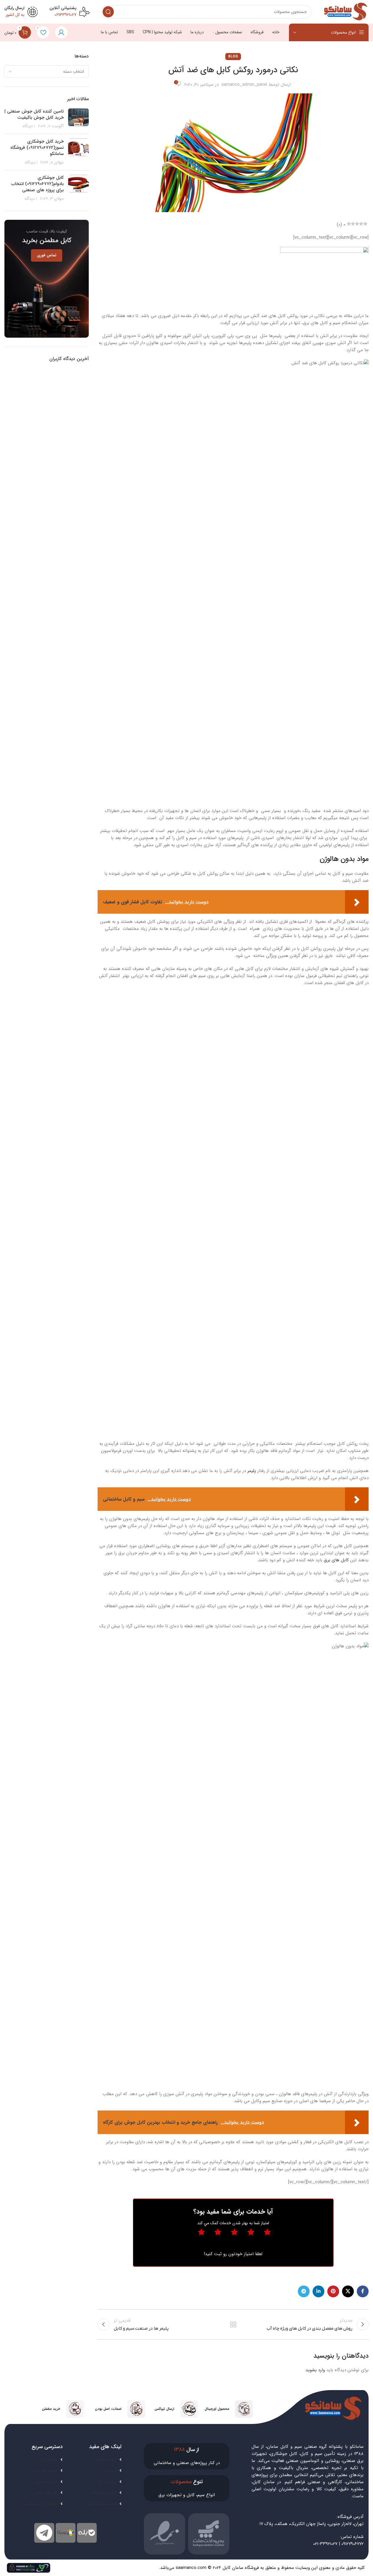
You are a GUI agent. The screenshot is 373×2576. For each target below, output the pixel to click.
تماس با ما (108, 2482)
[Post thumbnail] (78, 119)
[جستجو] (108, 12)
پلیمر (252, 1471)
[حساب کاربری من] (61, 32)
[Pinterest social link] (333, 2291)
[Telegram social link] (304, 2291)
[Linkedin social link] (318, 2291)
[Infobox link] (228, 2409)
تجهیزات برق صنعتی (41, 2504)
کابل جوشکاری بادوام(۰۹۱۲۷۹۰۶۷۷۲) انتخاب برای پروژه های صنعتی (37, 184)
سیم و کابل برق (45, 2471)
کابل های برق (336, 1560)
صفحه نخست (105, 2460)
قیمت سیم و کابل (102, 2504)
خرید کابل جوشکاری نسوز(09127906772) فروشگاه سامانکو (37, 148)
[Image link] (29, 2567)
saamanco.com (191, 2568)
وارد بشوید (315, 2370)
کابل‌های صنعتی (44, 2493)
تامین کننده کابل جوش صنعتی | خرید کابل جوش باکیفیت (34, 114)
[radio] (201, 2234)
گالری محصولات (103, 2493)
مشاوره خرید (47, 2460)
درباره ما (110, 2471)
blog (233, 56)
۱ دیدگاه (29, 126)
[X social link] (348, 2291)
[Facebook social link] (363, 2291)
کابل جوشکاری (46, 2482)
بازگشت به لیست (233, 2324)
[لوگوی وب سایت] (346, 11)
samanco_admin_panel (244, 85)
